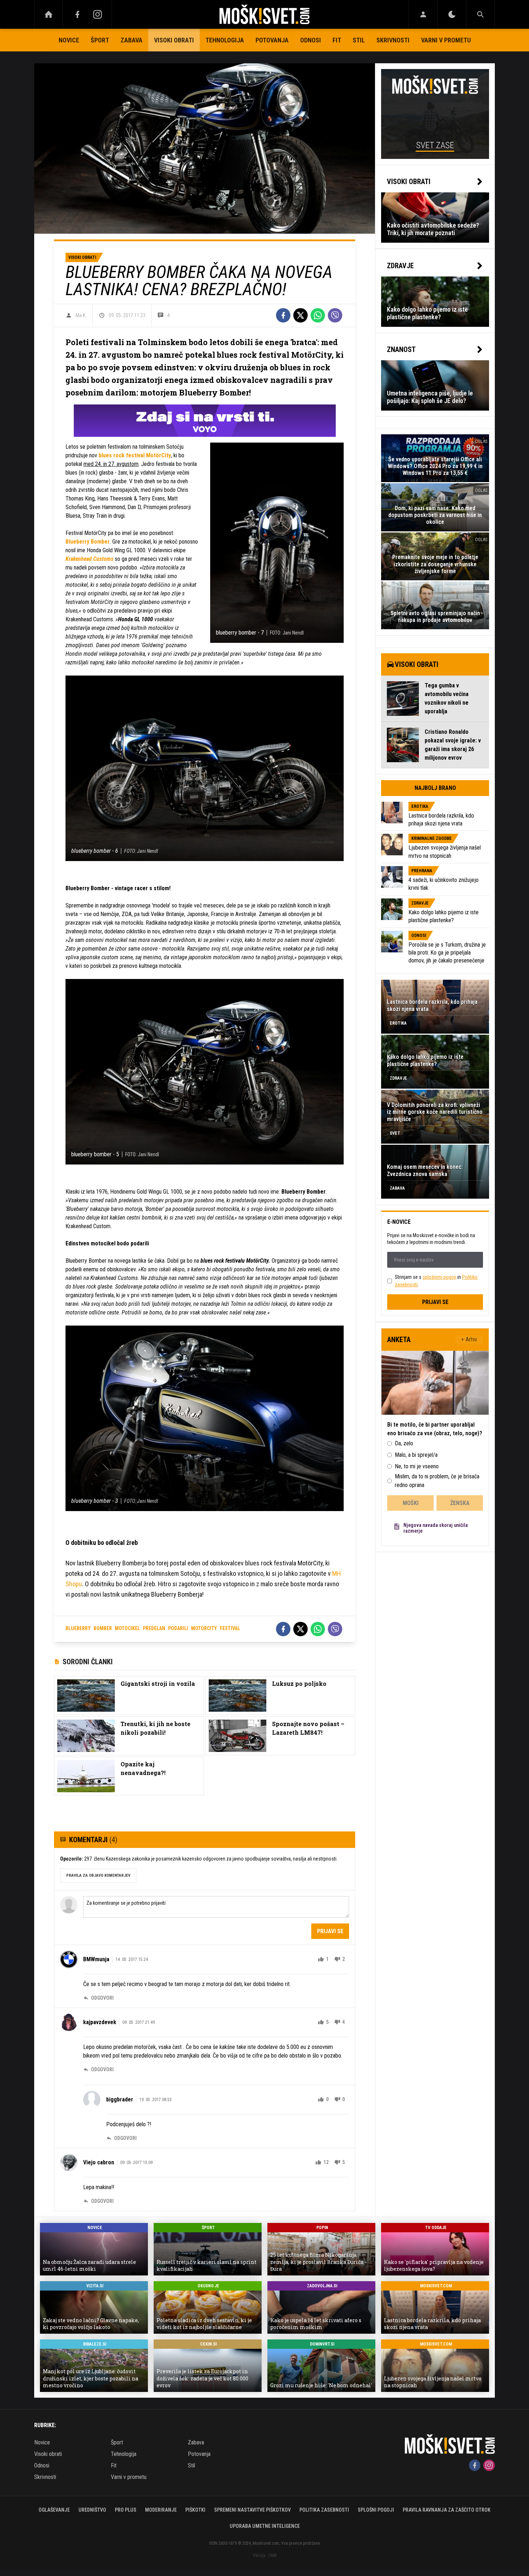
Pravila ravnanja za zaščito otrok (447, 2510)
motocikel (127, 1628)
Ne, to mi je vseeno (417, 1466)
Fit (337, 40)
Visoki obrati (174, 40)
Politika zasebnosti (324, 2510)
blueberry (78, 1628)
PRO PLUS (126, 2510)
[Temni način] (452, 14)
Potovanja (272, 40)
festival (230, 1628)
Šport (100, 40)
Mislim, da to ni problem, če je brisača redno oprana (437, 1481)
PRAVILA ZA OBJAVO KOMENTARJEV (98, 1875)
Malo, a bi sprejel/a (416, 1455)
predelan (154, 1628)
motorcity (204, 1628)
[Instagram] (98, 14)
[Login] (423, 14)
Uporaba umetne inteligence (265, 2526)
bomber (103, 1628)
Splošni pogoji (376, 2510)
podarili (178, 1628)
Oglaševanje (54, 2510)
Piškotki (195, 2510)
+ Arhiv (469, 1339)
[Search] (480, 14)
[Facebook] (77, 14)
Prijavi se (330, 1931)
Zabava (132, 40)
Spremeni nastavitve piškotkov (252, 2510)
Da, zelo (404, 1443)
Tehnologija (225, 40)
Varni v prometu (446, 40)
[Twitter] (300, 315)
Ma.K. (81, 315)
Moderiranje (161, 2510)
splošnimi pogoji (439, 1277)
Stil (359, 40)
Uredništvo (92, 2510)
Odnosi (311, 40)
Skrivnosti (393, 40)
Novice (69, 40)
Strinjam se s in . (436, 1281)
